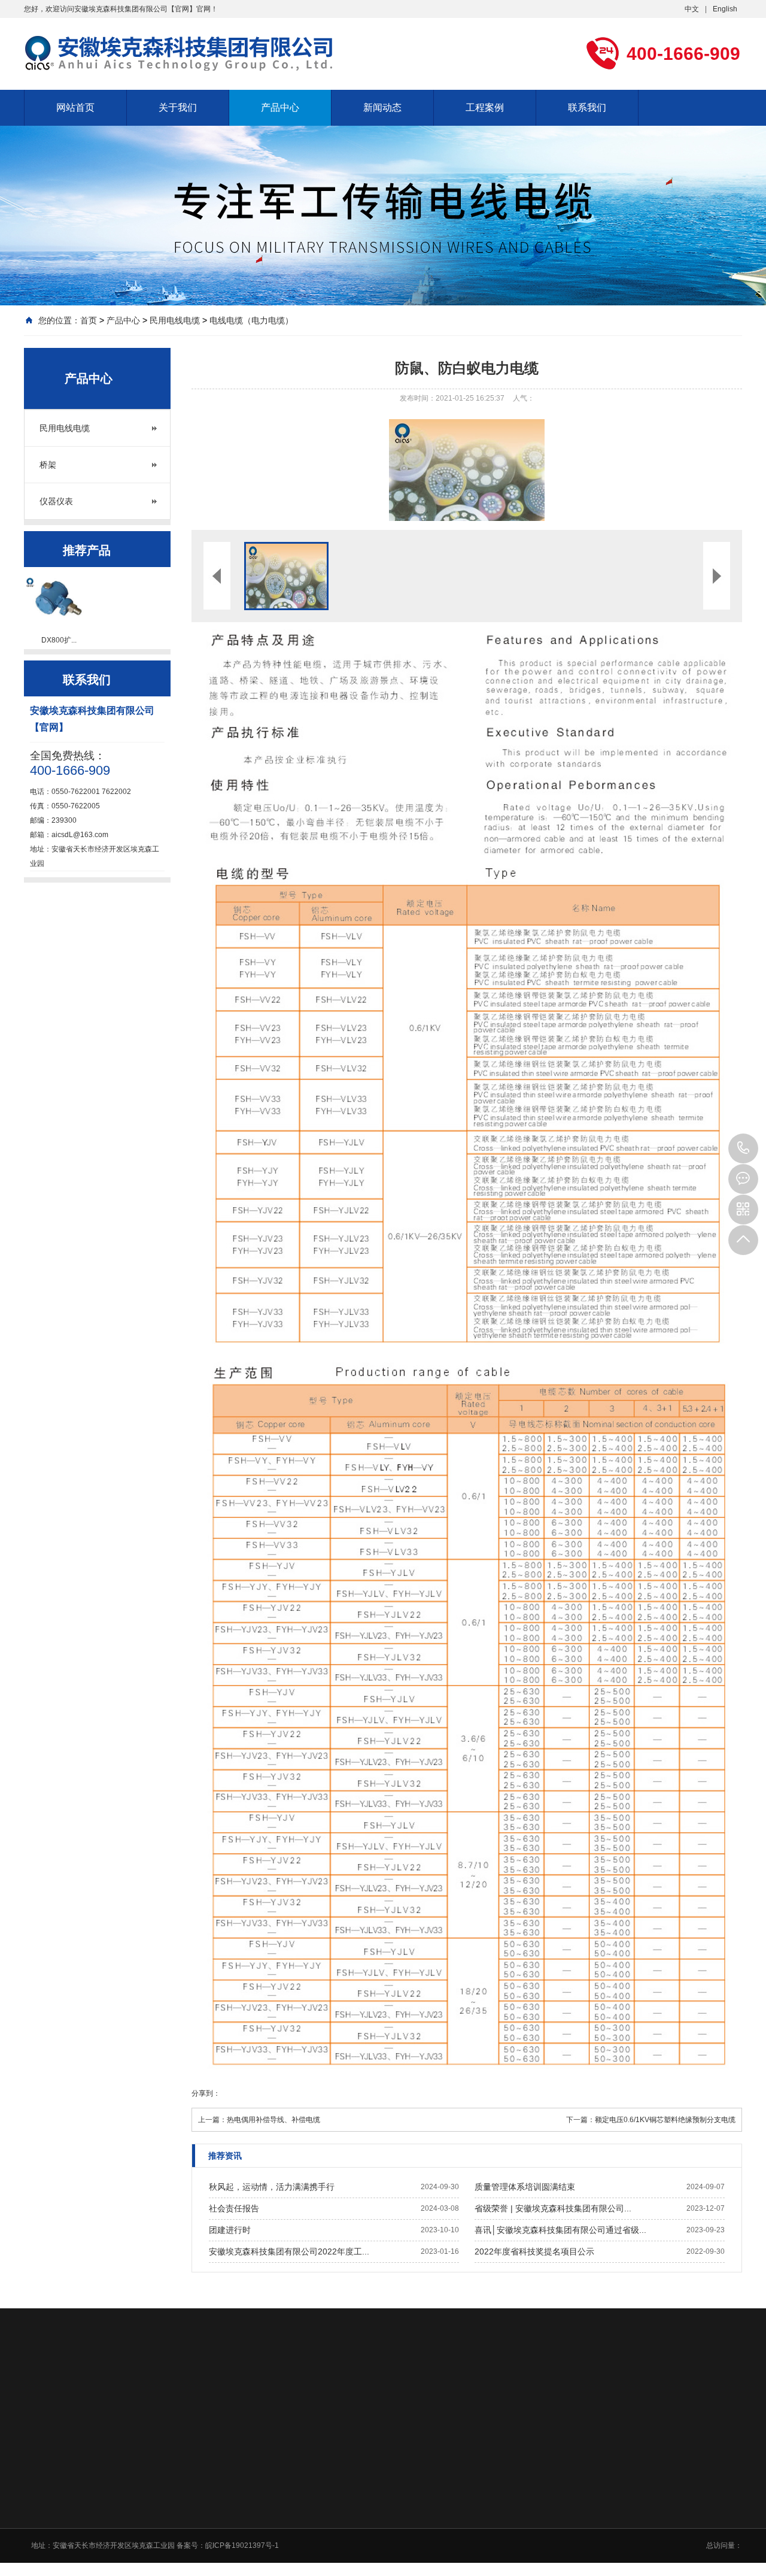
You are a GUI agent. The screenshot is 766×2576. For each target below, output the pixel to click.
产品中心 (280, 107)
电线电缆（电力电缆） (251, 320)
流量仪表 (355, 2394)
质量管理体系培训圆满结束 (525, 2187)
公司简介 (272, 2477)
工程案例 (485, 107)
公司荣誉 (272, 2508)
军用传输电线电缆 (113, 2394)
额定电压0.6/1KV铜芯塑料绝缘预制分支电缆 (665, 2120)
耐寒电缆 (281, 2394)
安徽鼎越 (449, 2394)
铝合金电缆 (230, 2394)
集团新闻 (417, 2493)
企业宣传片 (275, 2539)
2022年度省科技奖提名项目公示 (534, 2251)
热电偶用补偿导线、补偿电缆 (273, 2120)
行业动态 (417, 2508)
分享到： (206, 2093)
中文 (692, 9)
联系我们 (587, 107)
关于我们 (178, 107)
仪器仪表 (56, 501)
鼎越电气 (402, 2394)
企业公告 (417, 2477)
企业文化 (272, 2493)
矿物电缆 (178, 2394)
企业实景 (272, 2524)
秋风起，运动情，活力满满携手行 (272, 2187)
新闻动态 (382, 107)
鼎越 (486, 2394)
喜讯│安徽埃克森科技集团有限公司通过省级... (560, 2230)
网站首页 (75, 107)
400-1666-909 (743, 1148)
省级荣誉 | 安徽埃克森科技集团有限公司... (553, 2208)
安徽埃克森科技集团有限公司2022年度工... (289, 2251)
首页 (89, 320)
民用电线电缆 (175, 320)
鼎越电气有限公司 (542, 2394)
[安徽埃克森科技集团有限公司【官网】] (186, 53)
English (725, 9)
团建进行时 (230, 2230)
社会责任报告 (234, 2208)
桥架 (48, 465)
